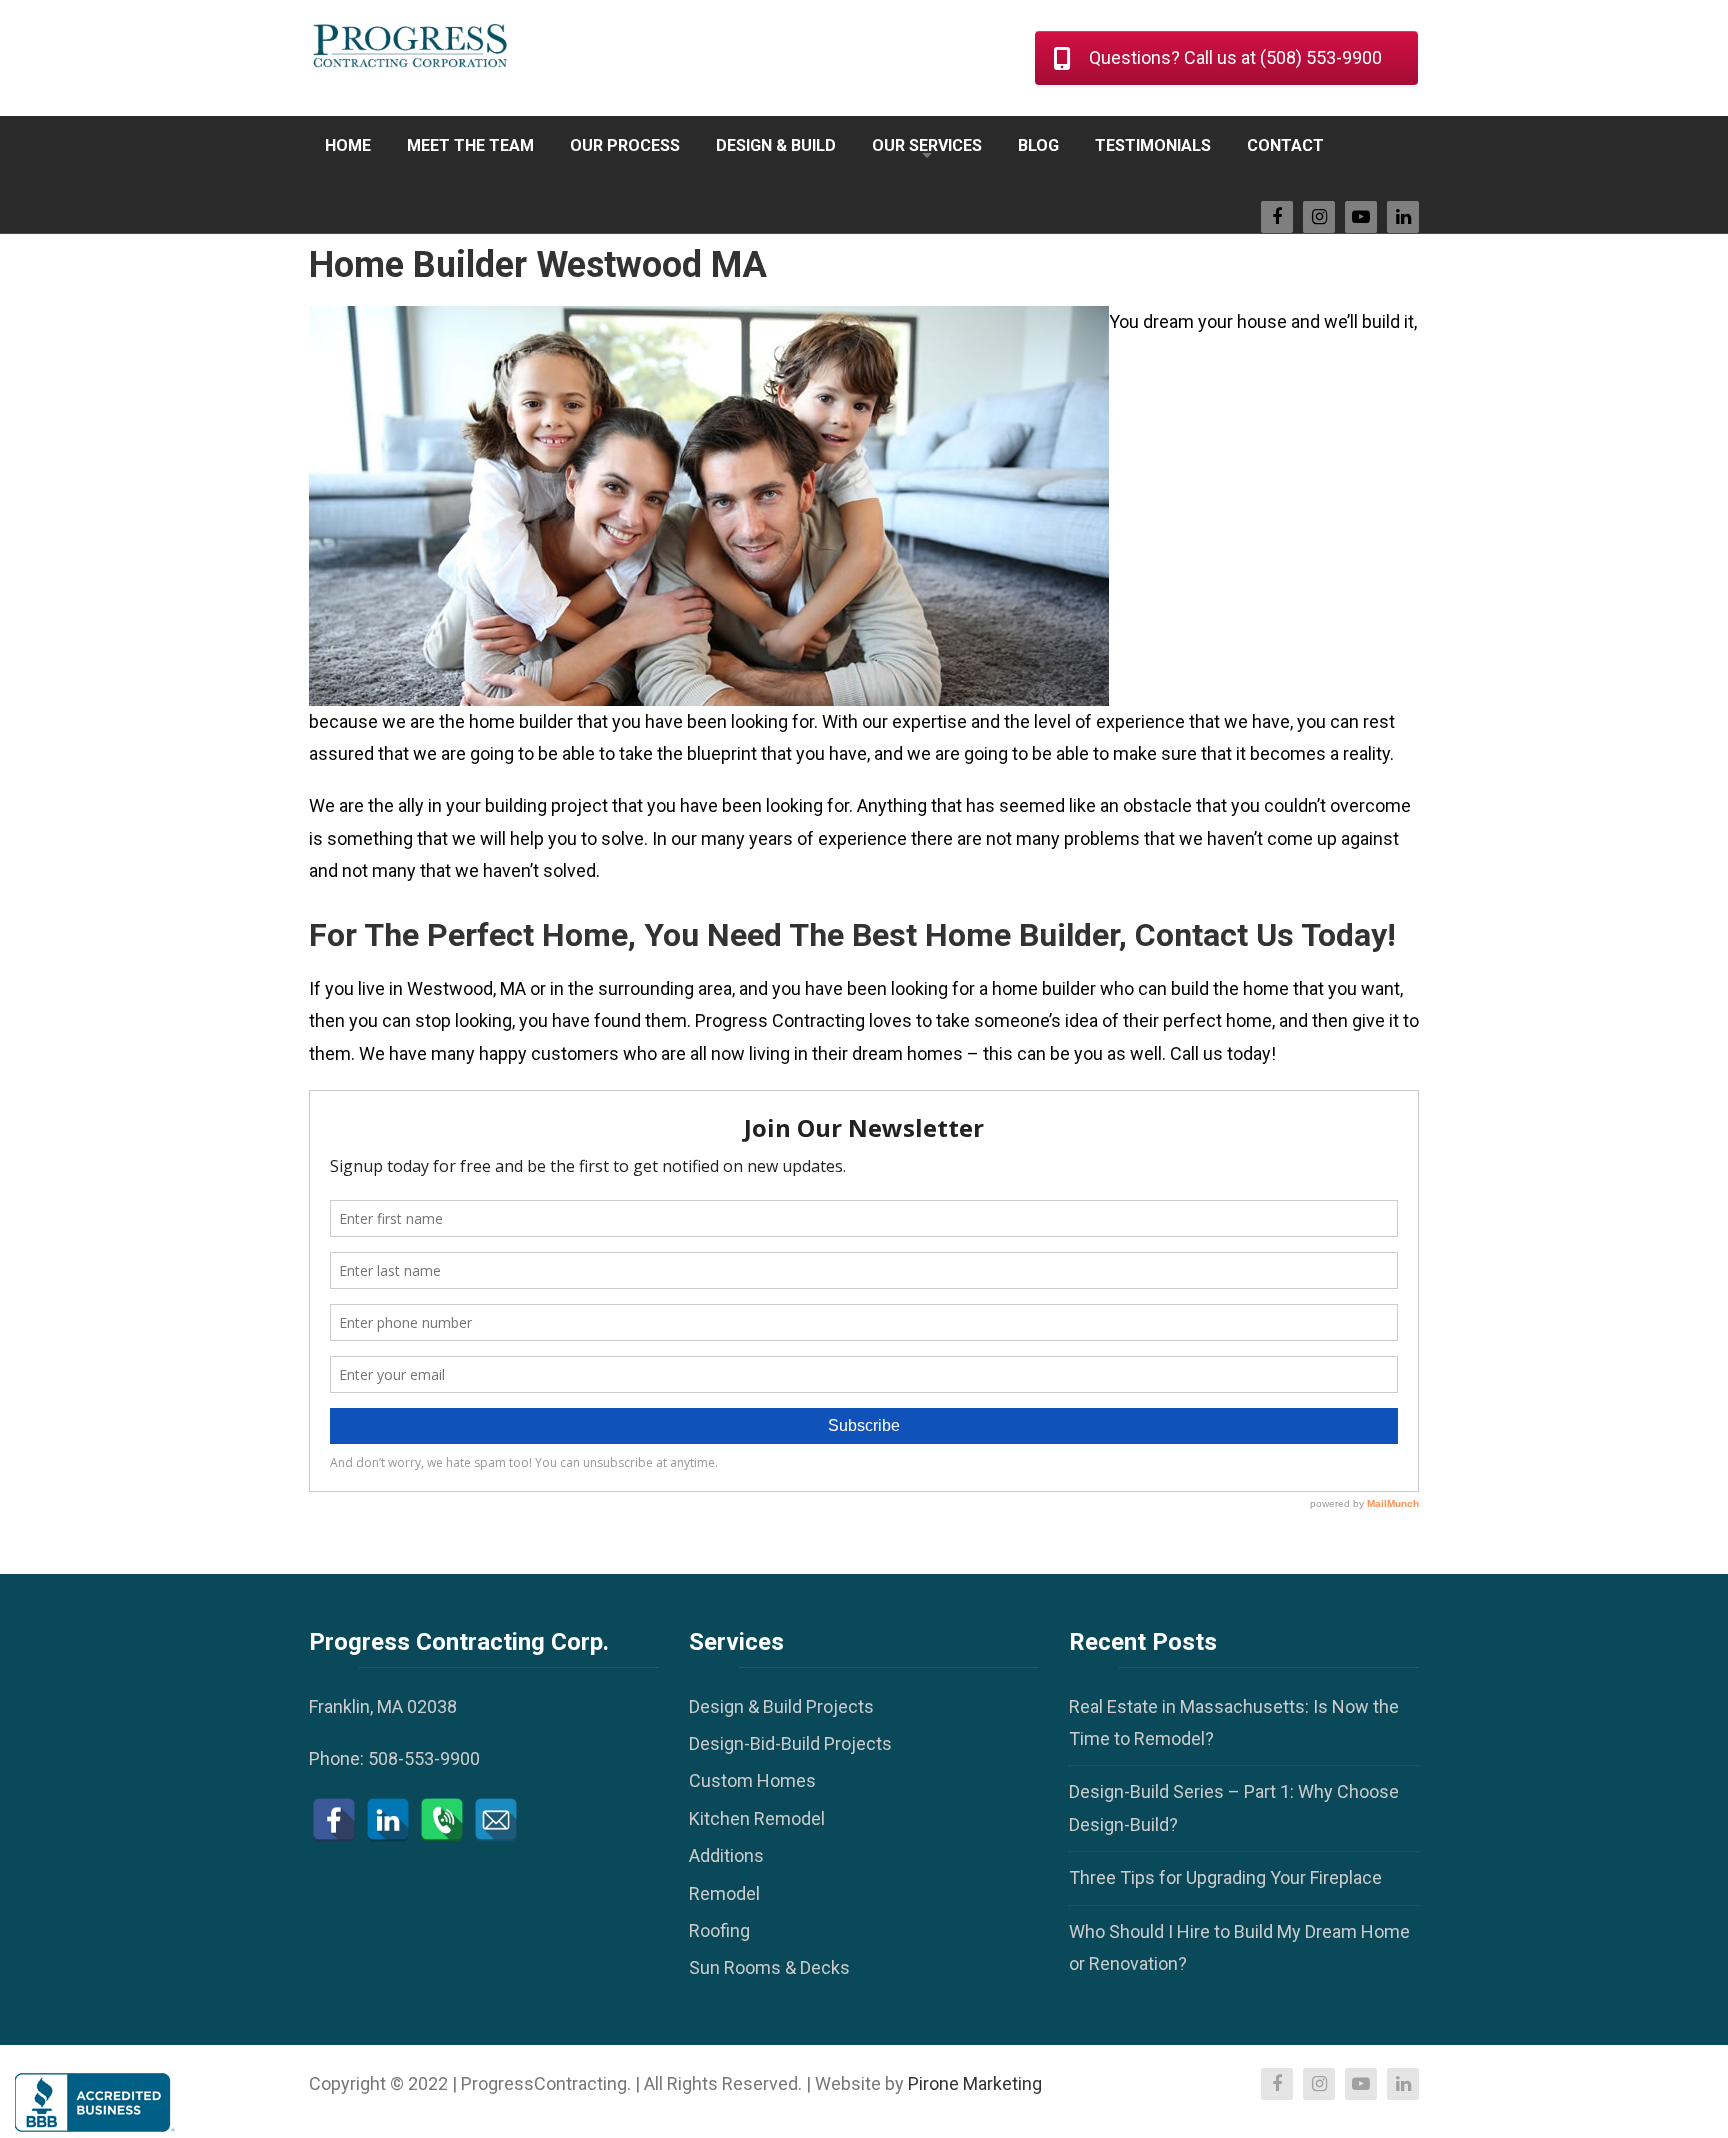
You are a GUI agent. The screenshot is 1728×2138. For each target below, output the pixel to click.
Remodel (724, 1893)
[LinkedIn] (388, 1820)
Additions (726, 1855)
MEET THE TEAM (470, 145)
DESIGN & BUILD (776, 145)
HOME (348, 145)
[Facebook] (334, 1820)
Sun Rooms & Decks (769, 1967)
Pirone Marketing (975, 2083)
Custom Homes (752, 1780)
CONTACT (1285, 145)
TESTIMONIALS (1153, 145)
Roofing (719, 1930)
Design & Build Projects (781, 1706)
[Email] (496, 1820)
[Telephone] (442, 1820)
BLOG (1038, 145)
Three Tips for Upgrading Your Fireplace (1225, 1877)
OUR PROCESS (625, 145)
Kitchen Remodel (757, 1818)
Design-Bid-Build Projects (790, 1743)
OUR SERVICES (927, 145)
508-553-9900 (424, 1758)
